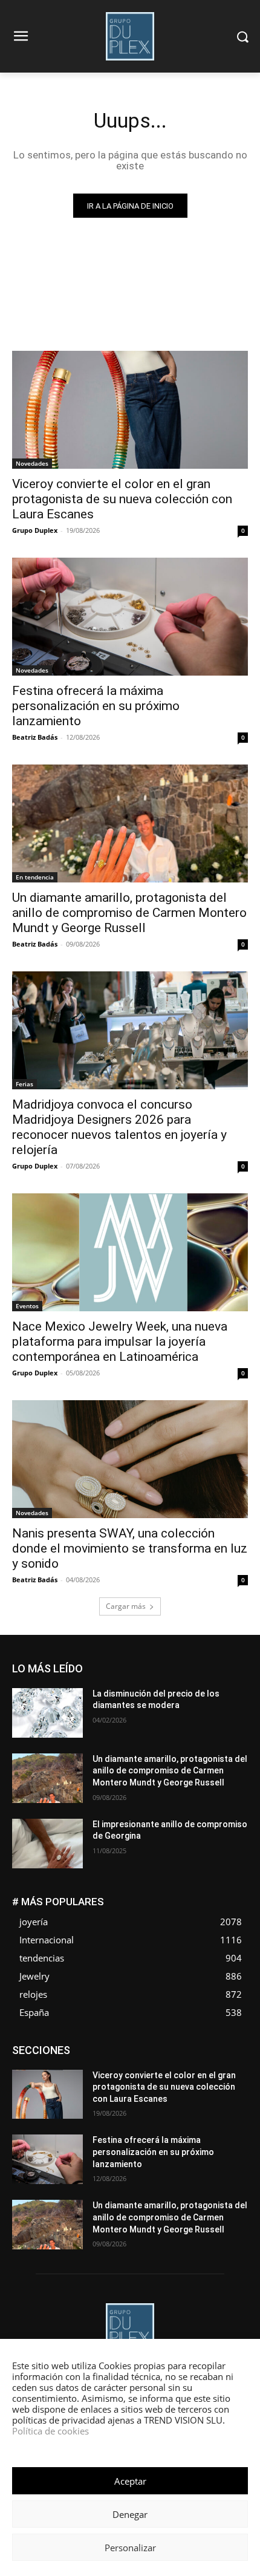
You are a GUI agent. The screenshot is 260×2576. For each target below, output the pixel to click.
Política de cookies (50, 2431)
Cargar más (126, 1606)
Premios (182, 2082)
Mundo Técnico (165, 2073)
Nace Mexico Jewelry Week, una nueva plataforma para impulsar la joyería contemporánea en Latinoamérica (120, 1342)
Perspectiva (133, 2082)
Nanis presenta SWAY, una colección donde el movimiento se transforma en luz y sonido (130, 1548)
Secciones (229, 2082)
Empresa (173, 2046)
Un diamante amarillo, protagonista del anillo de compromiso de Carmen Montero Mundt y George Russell (129, 913)
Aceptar (130, 2481)
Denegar (130, 2514)
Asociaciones (67, 2046)
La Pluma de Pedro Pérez (205, 2064)
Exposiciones (189, 2055)
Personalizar (130, 2548)
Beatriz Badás (35, 737)
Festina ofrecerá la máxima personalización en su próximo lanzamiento (96, 706)
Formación (69, 2064)
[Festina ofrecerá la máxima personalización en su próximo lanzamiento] (130, 617)
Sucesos (232, 2091)
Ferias (24, 1084)
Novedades (32, 463)
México (111, 2073)
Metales (70, 2073)
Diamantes (125, 2046)
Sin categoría (179, 2091)
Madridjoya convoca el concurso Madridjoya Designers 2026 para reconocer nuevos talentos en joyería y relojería (119, 1127)
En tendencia (35, 877)
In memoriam (125, 2064)
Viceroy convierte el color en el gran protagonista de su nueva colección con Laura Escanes (122, 499)
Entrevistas (89, 2055)
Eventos (27, 1306)
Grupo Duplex (35, 530)
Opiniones (80, 2082)
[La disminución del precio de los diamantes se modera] (47, 1713)
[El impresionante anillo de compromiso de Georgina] (47, 1844)
